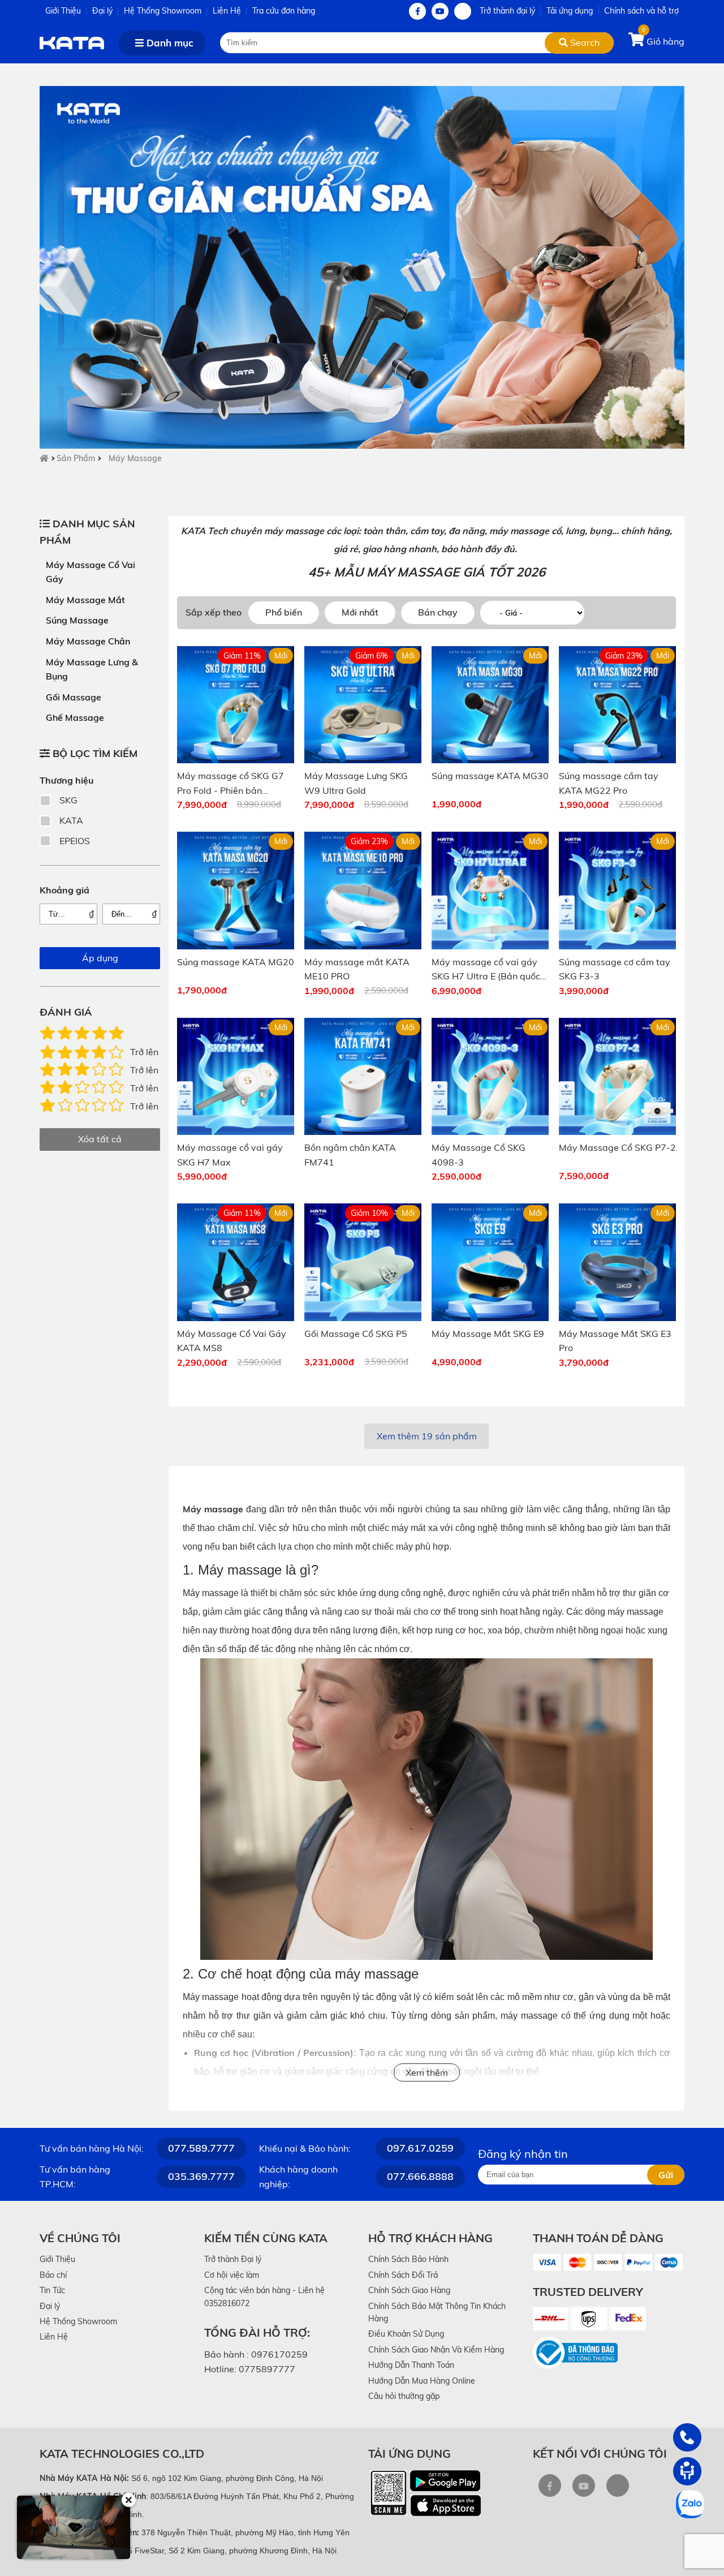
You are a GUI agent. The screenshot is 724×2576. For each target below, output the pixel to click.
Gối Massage (74, 697)
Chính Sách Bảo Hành (408, 2259)
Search (584, 42)
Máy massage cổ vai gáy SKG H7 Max (230, 1155)
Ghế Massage (75, 717)
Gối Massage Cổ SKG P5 (356, 1334)
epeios (75, 841)
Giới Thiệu (63, 11)
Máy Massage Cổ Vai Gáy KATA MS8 (232, 1341)
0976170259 (279, 2354)
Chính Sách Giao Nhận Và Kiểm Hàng (436, 2350)
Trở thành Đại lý (233, 2259)
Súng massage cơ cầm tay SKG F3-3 (615, 969)
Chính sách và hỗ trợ (641, 11)
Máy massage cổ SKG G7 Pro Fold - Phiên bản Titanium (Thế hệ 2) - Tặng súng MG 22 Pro (233, 784)
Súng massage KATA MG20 (236, 962)
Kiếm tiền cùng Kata (266, 2238)
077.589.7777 (201, 2148)
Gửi (666, 2175)
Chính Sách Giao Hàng (409, 2290)
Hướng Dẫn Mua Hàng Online (422, 2381)
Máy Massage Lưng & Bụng (92, 669)
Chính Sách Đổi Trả (403, 2275)
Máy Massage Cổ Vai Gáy (90, 572)
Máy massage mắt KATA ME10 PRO (357, 969)
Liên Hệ (227, 11)
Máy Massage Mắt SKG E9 (488, 1334)
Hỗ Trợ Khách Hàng (430, 2238)
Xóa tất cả (100, 1139)
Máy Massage (135, 458)
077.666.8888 (420, 2176)
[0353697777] (687, 2437)
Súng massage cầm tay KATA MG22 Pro (609, 783)
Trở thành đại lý (507, 11)
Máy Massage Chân (88, 641)
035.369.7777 (201, 2176)
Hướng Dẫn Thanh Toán (411, 2365)
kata (71, 820)
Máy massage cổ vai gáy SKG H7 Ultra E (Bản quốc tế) (486, 970)
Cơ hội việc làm (232, 2275)
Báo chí (53, 2275)
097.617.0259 (420, 2148)
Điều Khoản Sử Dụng (406, 2334)
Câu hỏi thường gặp (404, 2396)
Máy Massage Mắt (85, 600)
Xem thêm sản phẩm (427, 1436)
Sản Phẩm (76, 458)
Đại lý (102, 11)
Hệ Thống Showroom (163, 11)
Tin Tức (52, 2290)
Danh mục (169, 43)
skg (68, 800)
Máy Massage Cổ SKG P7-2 (617, 1147)
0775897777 (267, 2369)
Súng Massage (77, 620)
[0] (637, 41)
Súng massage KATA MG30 (490, 776)
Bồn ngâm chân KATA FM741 (350, 1155)
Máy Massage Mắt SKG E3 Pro (615, 1341)
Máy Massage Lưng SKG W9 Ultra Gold (356, 783)
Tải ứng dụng (570, 11)
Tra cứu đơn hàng (284, 11)
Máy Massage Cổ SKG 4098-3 (479, 1155)
